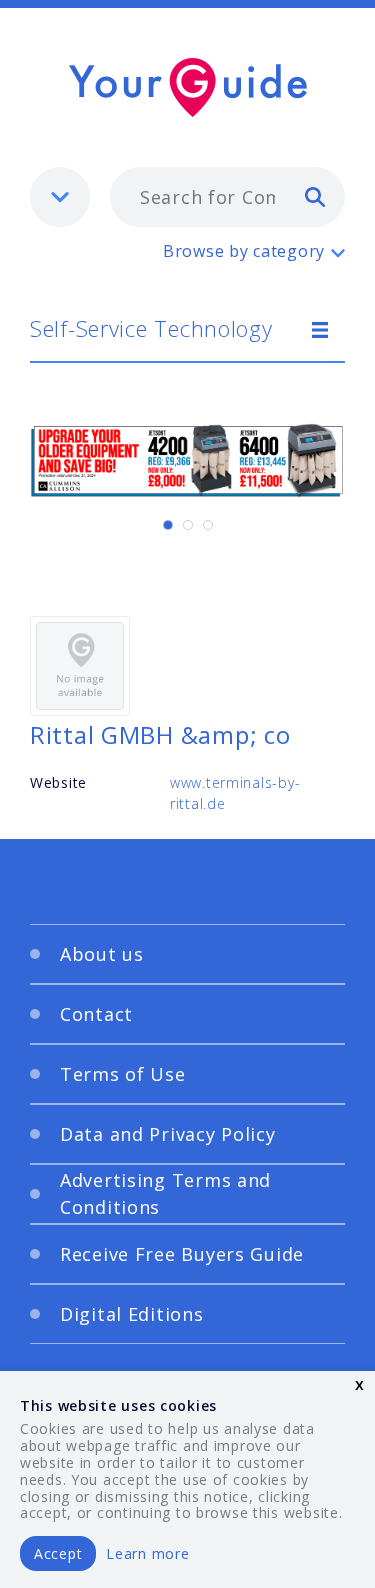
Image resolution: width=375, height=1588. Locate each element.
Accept (58, 1553)
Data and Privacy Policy (168, 1134)
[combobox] (227, 197)
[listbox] (60, 197)
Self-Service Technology (151, 328)
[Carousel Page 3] (208, 525)
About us (102, 954)
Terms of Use (123, 1074)
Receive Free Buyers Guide (182, 1254)
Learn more (147, 1553)
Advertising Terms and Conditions (165, 1193)
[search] (315, 196)
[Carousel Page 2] (188, 525)
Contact (96, 1014)
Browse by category (244, 251)
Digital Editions (132, 1314)
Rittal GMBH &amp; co (160, 734)
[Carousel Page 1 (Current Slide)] (168, 525)
